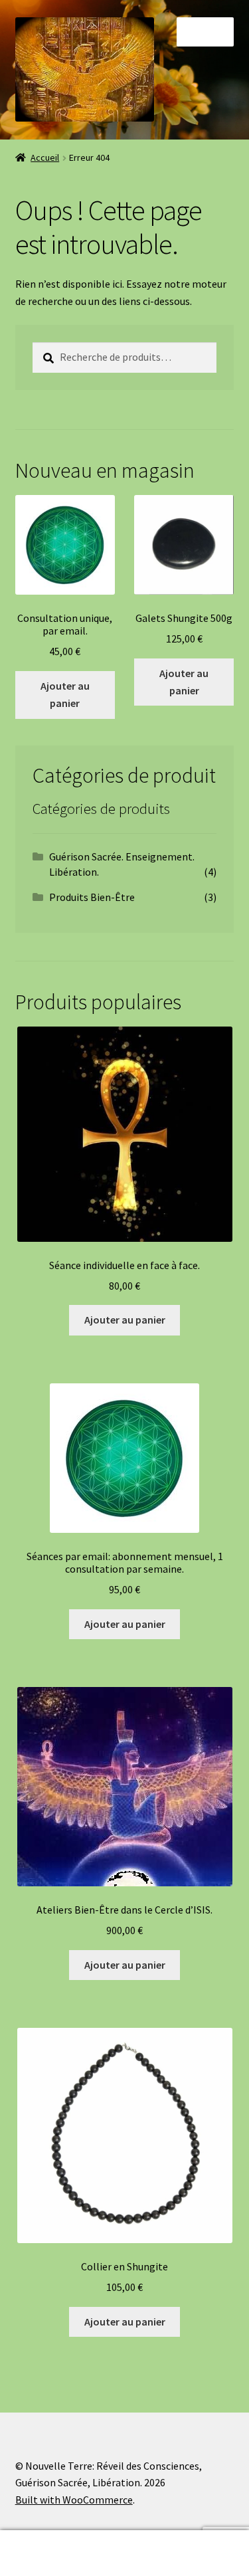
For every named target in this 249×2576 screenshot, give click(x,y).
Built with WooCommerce (74, 2500)
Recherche (62, 2553)
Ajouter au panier (65, 694)
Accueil (45, 157)
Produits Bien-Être (92, 897)
